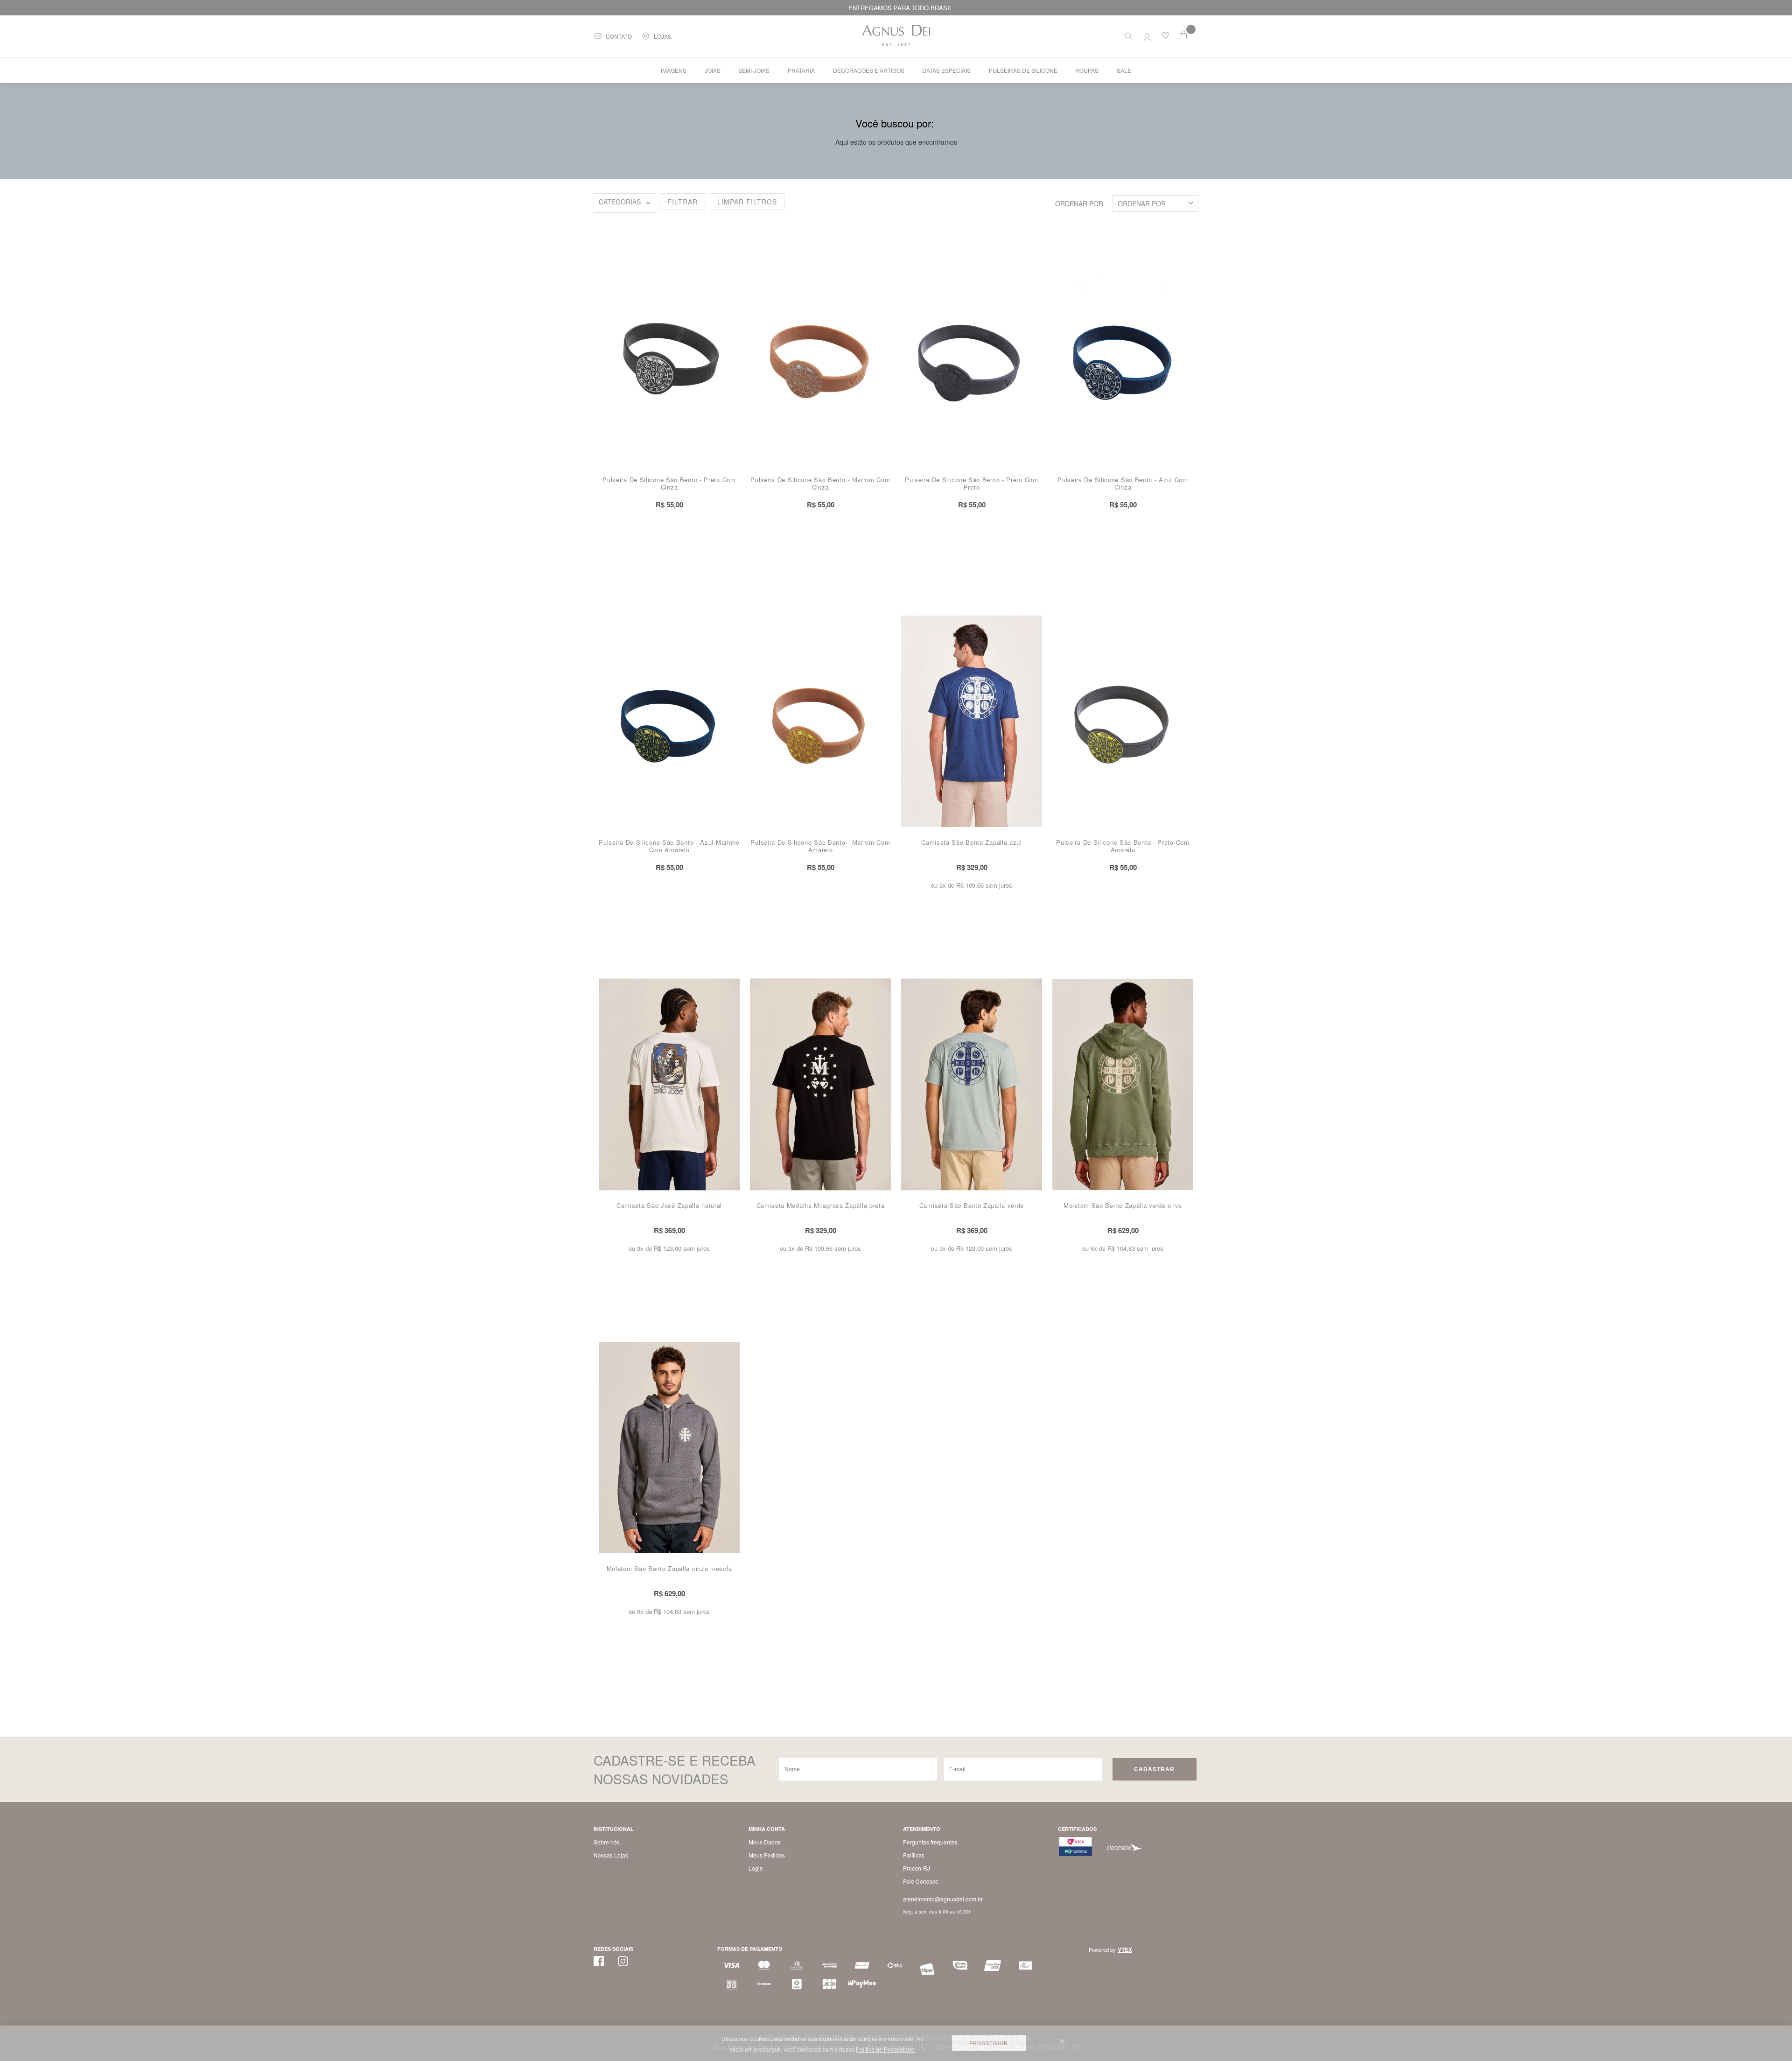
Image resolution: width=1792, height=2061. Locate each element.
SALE (1124, 70)
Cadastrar (1154, 1769)
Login (756, 1868)
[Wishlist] (1165, 37)
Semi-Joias (754, 70)
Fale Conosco (921, 1881)
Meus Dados (765, 1842)
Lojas (663, 36)
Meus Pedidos (767, 1855)
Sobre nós (607, 1842)
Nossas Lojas (611, 1855)
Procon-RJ (917, 1868)
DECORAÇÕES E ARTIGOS (869, 70)
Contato (619, 36)
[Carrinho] (1189, 35)
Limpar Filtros (747, 202)
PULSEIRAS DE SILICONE (624, 203)
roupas (1087, 70)
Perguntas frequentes (930, 1842)
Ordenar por (1079, 203)
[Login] (1147, 35)
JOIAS (713, 70)
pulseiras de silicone (1023, 70)
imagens (674, 70)
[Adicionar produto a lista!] (737, 261)
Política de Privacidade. (886, 2050)
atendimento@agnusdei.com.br (943, 1899)
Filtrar (682, 202)
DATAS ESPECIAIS (946, 70)
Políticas (914, 1855)
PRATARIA (801, 70)
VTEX (1125, 1949)
